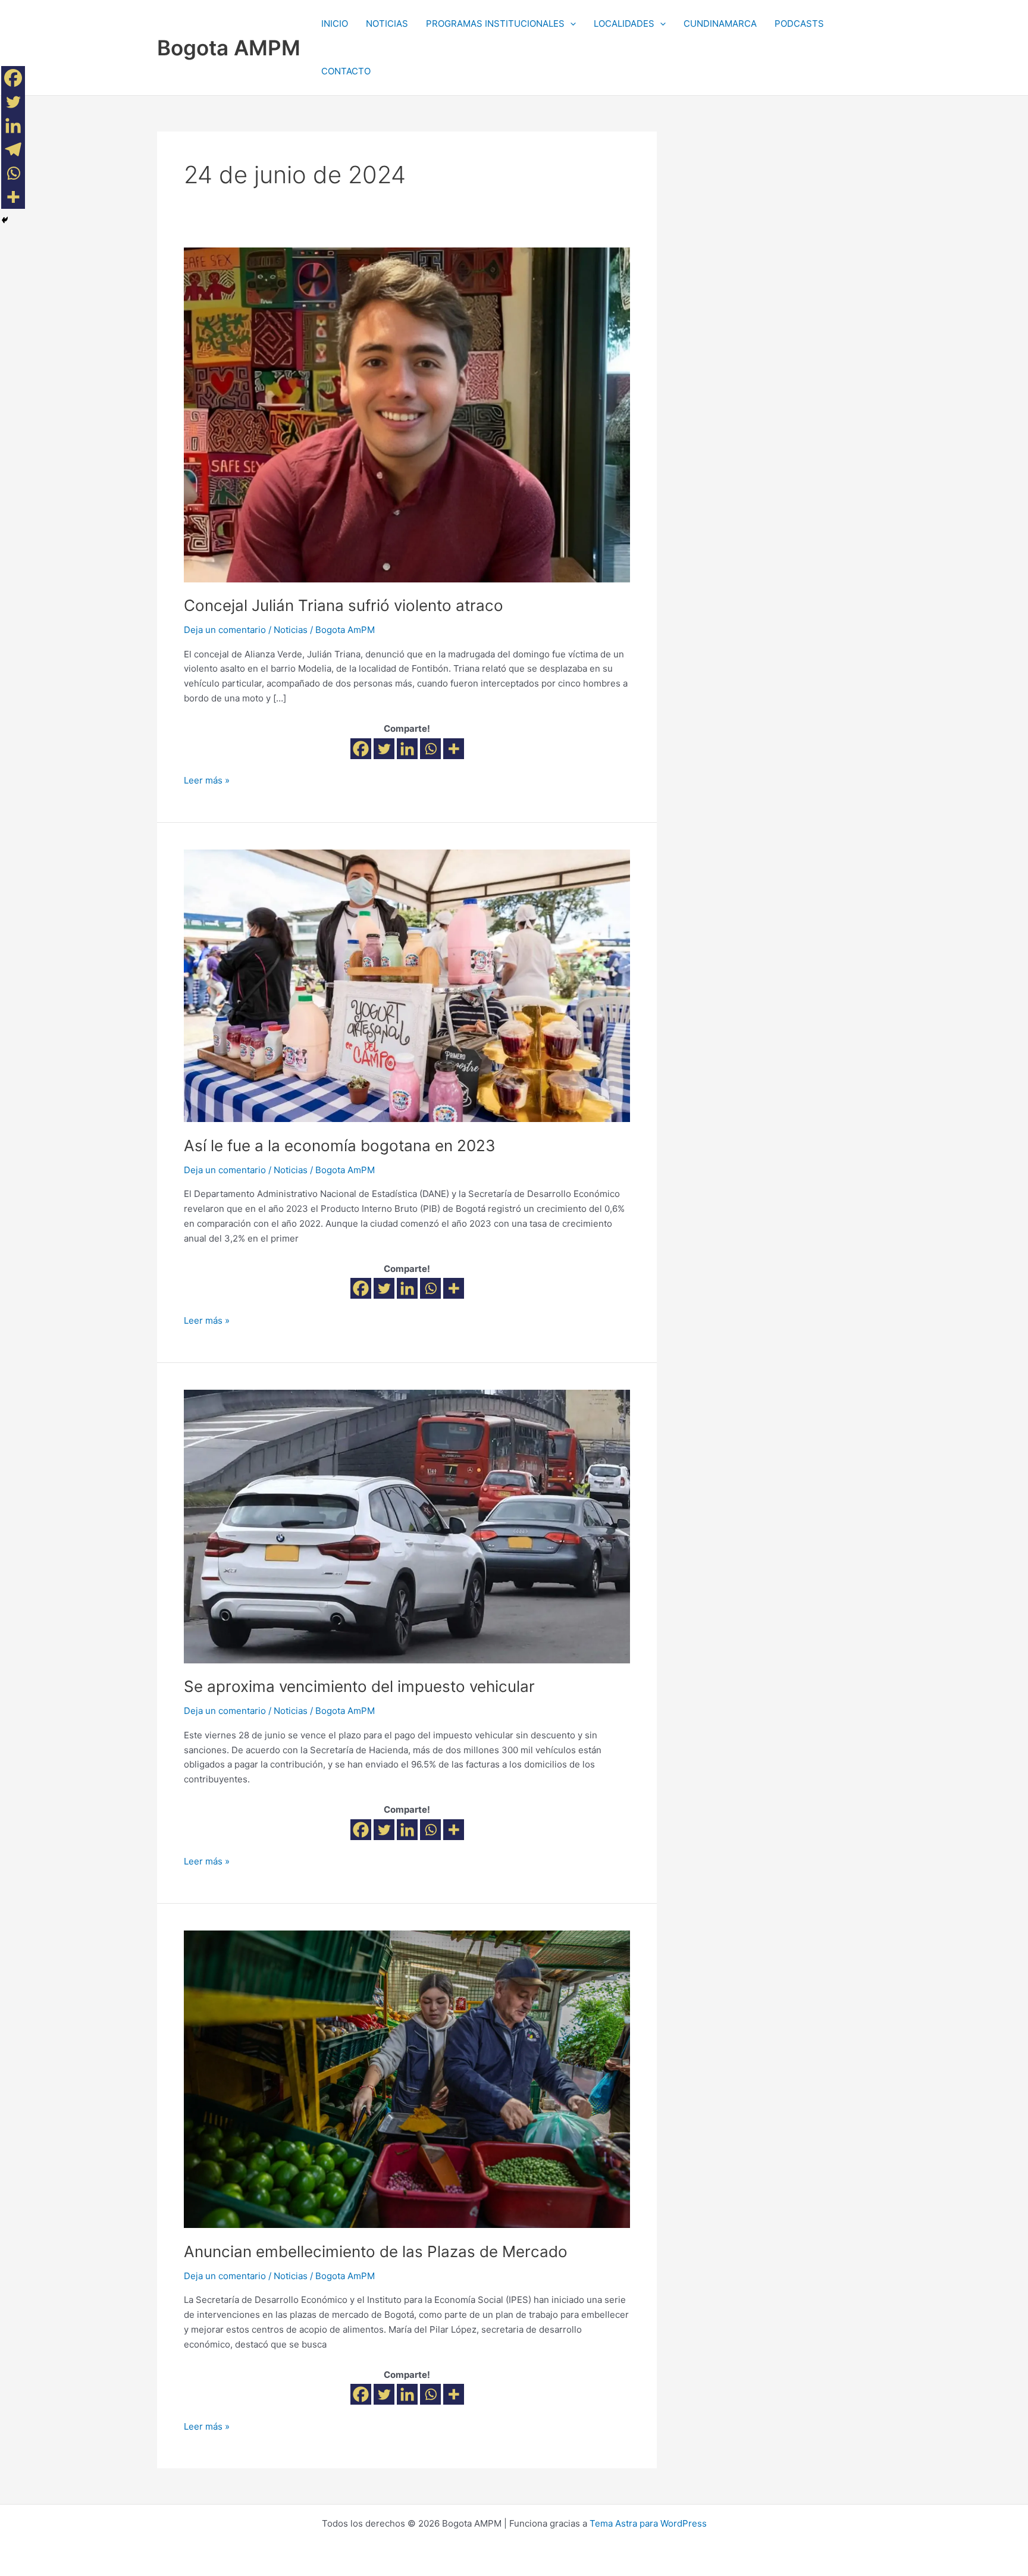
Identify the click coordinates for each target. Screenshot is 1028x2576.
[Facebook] (361, 749)
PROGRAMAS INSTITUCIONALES (495, 23)
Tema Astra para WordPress (648, 2523)
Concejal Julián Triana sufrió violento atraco (344, 605)
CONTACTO (346, 71)
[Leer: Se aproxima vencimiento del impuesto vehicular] (407, 1526)
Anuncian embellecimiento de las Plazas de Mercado (376, 2251)
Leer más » (207, 780)
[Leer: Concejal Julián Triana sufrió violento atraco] (407, 414)
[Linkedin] (407, 749)
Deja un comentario (225, 630)
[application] (570, 24)
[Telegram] (13, 149)
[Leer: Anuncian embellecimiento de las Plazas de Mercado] (407, 2078)
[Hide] (5, 220)
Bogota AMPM (229, 48)
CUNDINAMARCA (720, 23)
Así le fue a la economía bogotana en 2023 (340, 1146)
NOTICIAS (387, 23)
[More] (454, 749)
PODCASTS (799, 23)
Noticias (291, 630)
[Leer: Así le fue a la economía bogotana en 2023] (407, 985)
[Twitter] (384, 749)
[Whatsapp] (430, 749)
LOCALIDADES (624, 23)
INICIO (335, 23)
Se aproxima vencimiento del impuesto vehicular (359, 1686)
